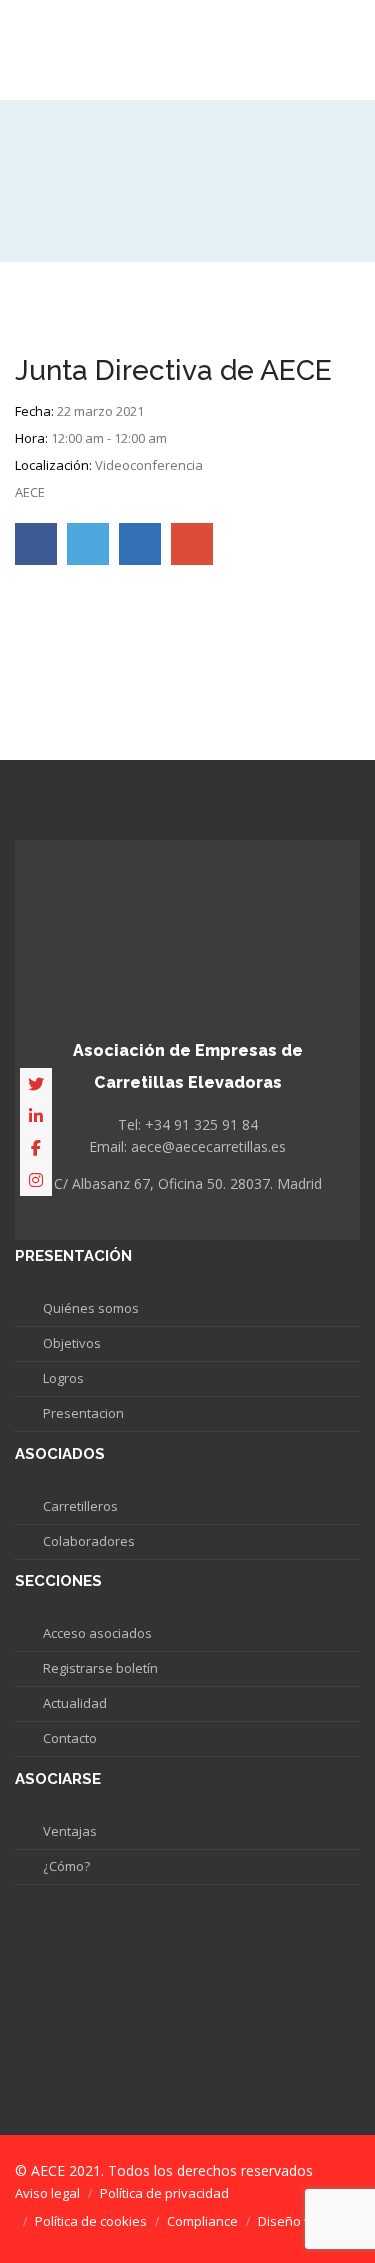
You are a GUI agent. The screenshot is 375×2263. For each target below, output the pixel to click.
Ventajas (70, 1831)
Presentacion (83, 1413)
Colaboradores (89, 1541)
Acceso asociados (97, 1633)
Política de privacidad (164, 2193)
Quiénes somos (91, 1308)
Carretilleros (80, 1506)
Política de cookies (91, 2221)
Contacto (70, 1738)
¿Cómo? (66, 1866)
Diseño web (294, 2221)
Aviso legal (47, 2193)
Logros (63, 1378)
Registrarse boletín (100, 1668)
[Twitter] (36, 1084)
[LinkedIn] (36, 1116)
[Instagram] (36, 1180)
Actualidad (75, 1703)
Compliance (202, 2221)
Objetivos (72, 1343)
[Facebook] (36, 1148)
